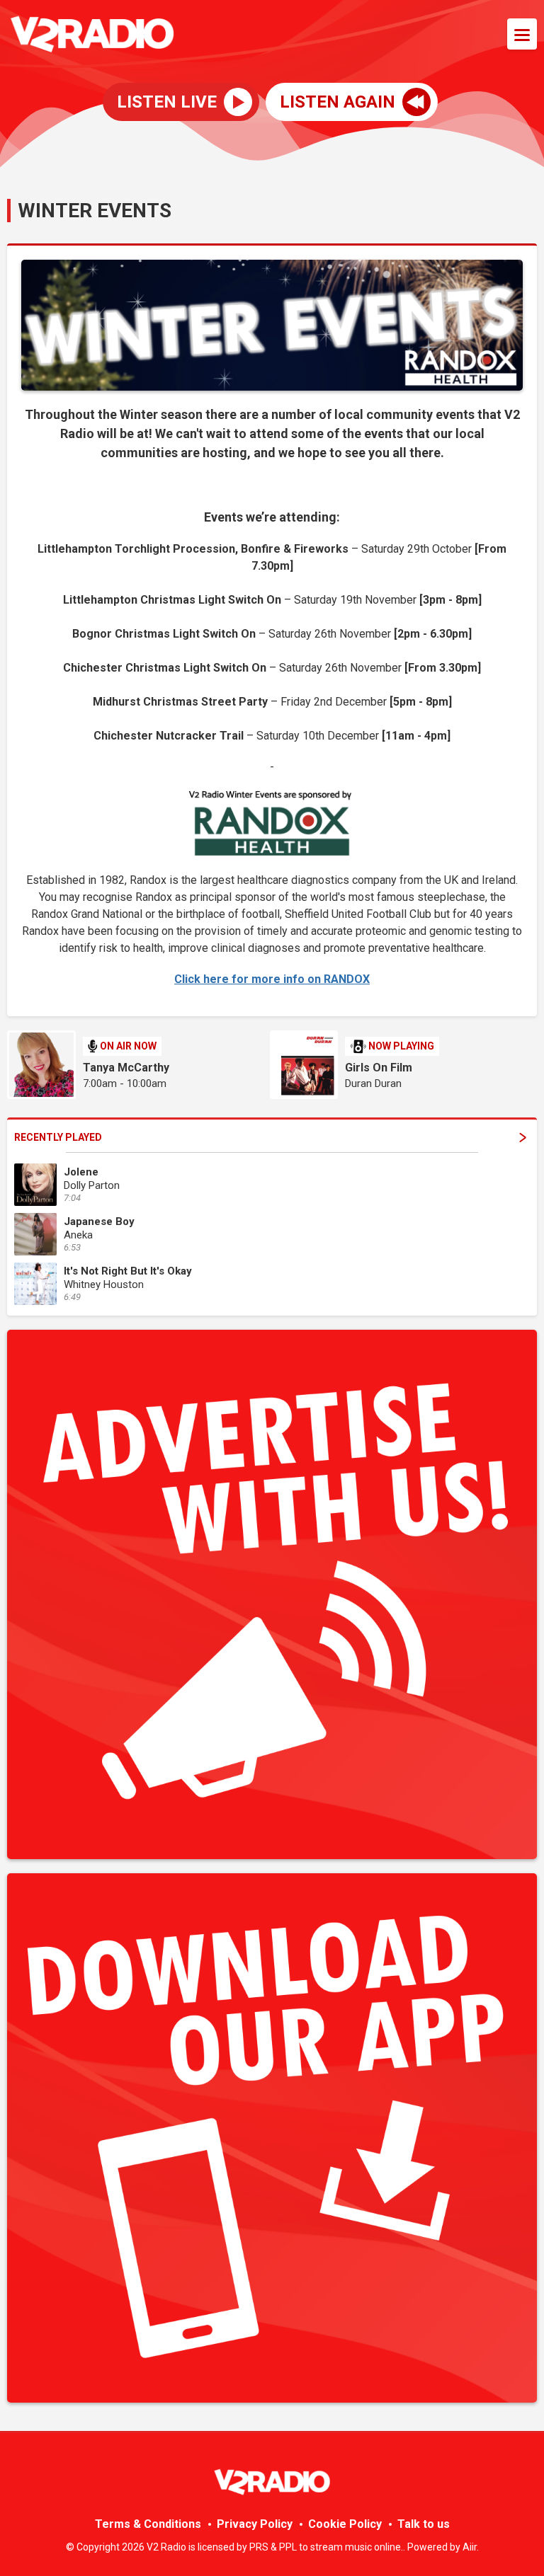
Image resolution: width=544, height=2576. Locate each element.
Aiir (470, 2547)
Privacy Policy (255, 2524)
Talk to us (424, 2524)
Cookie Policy (345, 2524)
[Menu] (522, 34)
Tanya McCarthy (126, 1068)
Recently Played (58, 1137)
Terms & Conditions (148, 2524)
